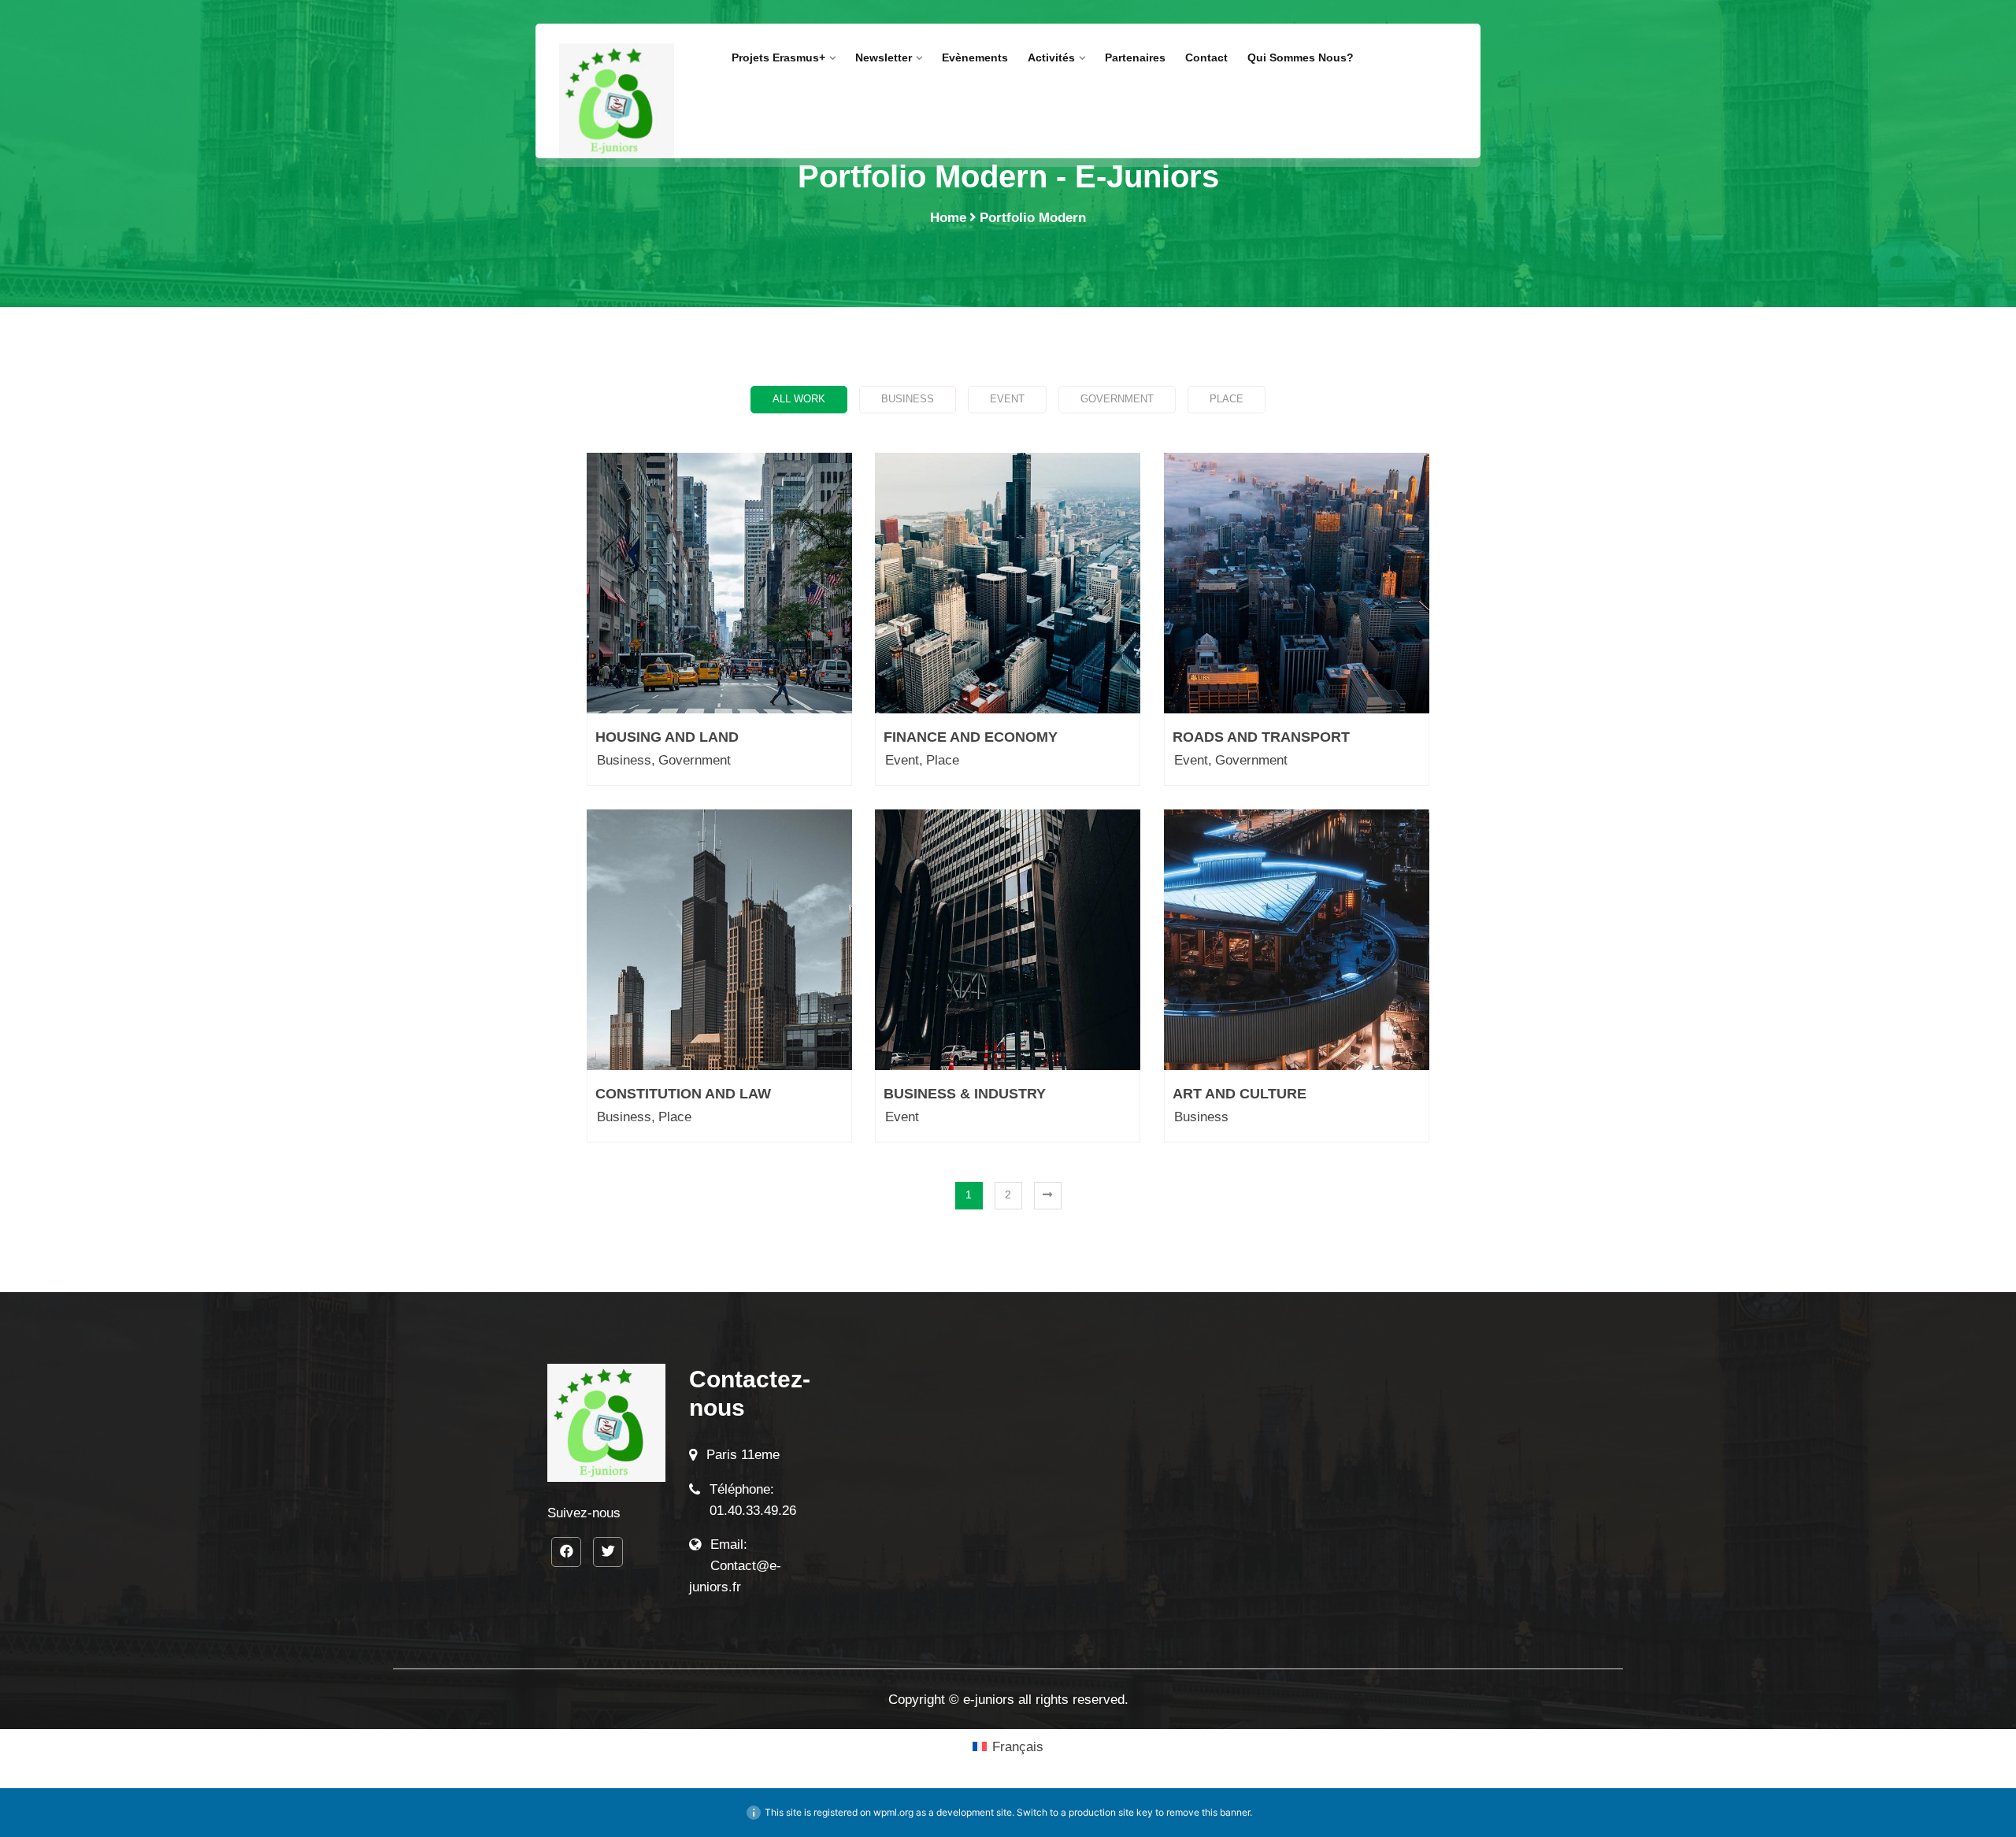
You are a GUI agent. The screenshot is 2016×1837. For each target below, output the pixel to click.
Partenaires (1135, 57)
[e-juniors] (617, 101)
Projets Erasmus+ (778, 57)
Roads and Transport (1261, 737)
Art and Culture (1240, 1094)
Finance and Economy (971, 737)
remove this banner (1208, 1812)
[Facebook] (566, 1552)
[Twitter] (608, 1552)
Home (948, 218)
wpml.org (893, 1812)
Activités (1051, 57)
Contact (1206, 57)
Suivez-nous (584, 1513)
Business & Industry (965, 1094)
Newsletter (884, 57)
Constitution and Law (683, 1094)
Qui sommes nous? (1302, 57)
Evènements (975, 57)
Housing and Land (667, 737)
